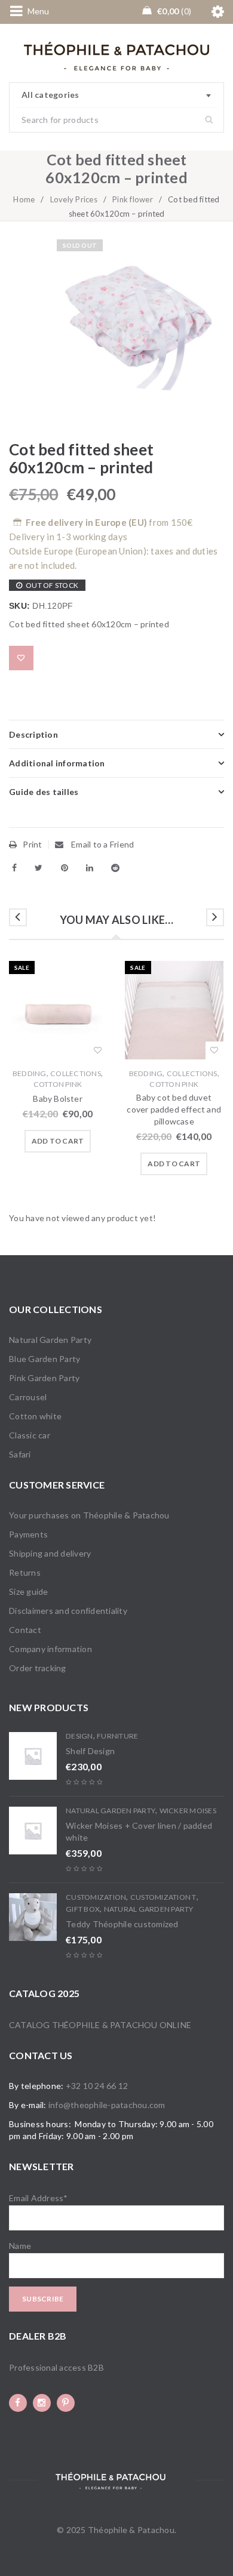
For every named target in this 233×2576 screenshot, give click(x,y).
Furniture (117, 1736)
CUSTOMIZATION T (163, 1897)
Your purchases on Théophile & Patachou (89, 1515)
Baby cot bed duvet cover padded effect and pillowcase (174, 1109)
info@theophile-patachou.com (107, 2105)
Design (79, 1736)
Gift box (83, 1909)
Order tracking (38, 1668)
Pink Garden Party (44, 1378)
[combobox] (116, 95)
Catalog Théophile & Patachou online (100, 2025)
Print (32, 844)
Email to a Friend (102, 844)
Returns (25, 1572)
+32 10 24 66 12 (97, 2086)
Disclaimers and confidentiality (68, 1611)
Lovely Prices (74, 199)
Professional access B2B (56, 2367)
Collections (76, 1073)
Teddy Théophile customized (122, 1924)
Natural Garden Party (50, 1340)
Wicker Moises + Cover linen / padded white (139, 1831)
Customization (96, 1897)
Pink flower (133, 199)
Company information (50, 1649)
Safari (20, 1454)
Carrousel (28, 1397)
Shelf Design (90, 1751)
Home (24, 199)
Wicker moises (188, 1811)
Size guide (29, 1591)
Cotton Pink (58, 1084)
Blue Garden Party (45, 1359)
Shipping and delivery (50, 1553)
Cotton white (35, 1416)
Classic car (30, 1435)
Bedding (30, 1073)
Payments (28, 1534)
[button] (58, 1141)
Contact (25, 1630)
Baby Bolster (57, 1099)
